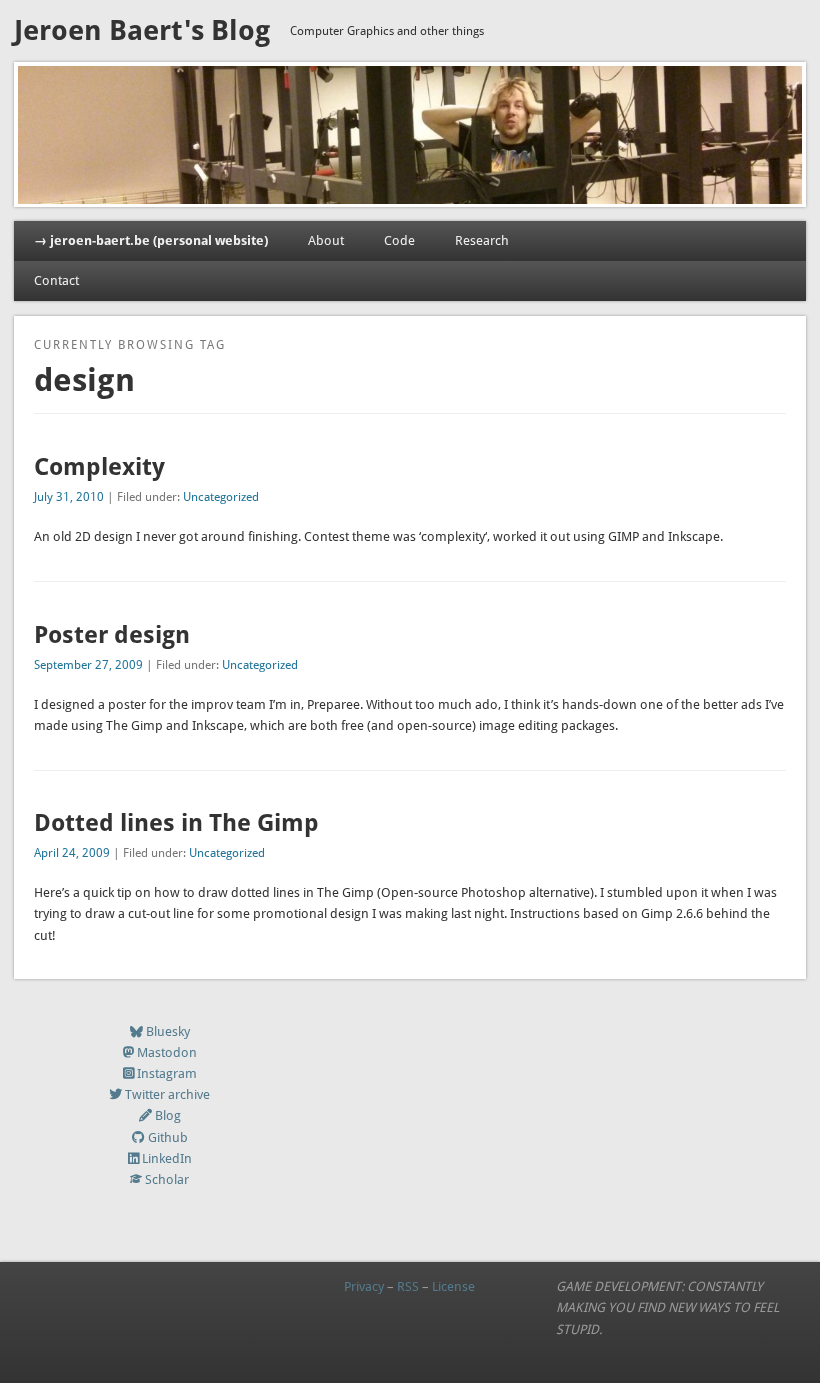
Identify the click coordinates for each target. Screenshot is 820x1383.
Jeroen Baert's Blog (142, 30)
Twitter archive (167, 1094)
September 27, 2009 (88, 665)
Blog (168, 1115)
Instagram (167, 1073)
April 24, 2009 (72, 853)
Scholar (167, 1179)
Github (168, 1137)
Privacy (364, 1286)
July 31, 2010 (69, 497)
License (453, 1286)
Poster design (112, 635)
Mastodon (167, 1052)
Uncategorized (221, 497)
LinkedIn (167, 1158)
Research (482, 240)
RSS (408, 1286)
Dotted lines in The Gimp (176, 823)
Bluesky (168, 1031)
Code (399, 240)
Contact (56, 280)
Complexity (99, 467)
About (326, 240)
